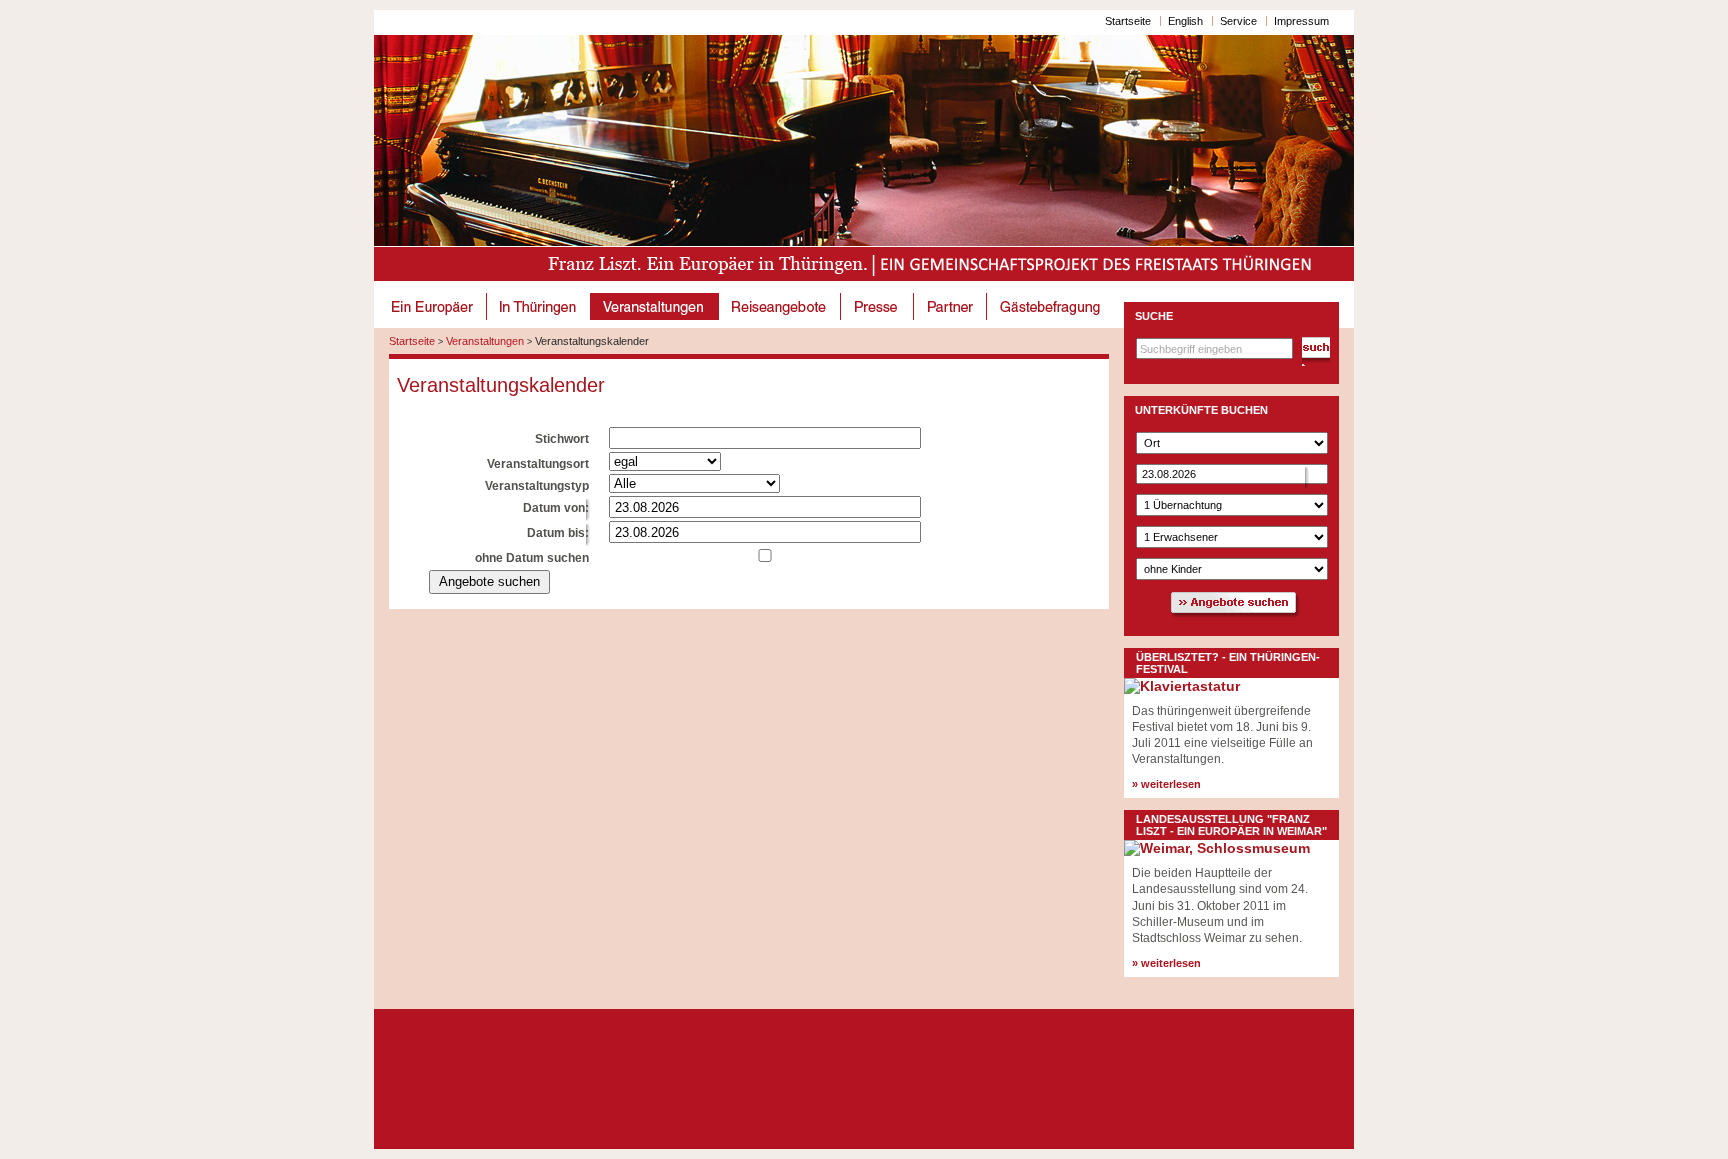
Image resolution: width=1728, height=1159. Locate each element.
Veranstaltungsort (538, 464)
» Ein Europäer (434, 306)
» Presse (877, 306)
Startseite (1128, 21)
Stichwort (562, 439)
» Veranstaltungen (655, 306)
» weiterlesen (1166, 784)
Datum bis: (558, 533)
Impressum (1301, 21)
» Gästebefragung (1051, 306)
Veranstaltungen (485, 341)
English (1185, 21)
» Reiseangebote (780, 306)
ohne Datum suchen (532, 558)
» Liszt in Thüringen (539, 306)
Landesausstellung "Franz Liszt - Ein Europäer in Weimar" (1231, 825)
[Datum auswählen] (597, 510)
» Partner (950, 306)
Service (1238, 21)
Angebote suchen (489, 581)
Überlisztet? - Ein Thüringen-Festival (1228, 663)
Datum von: (556, 508)
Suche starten (1316, 351)
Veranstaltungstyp (537, 486)
